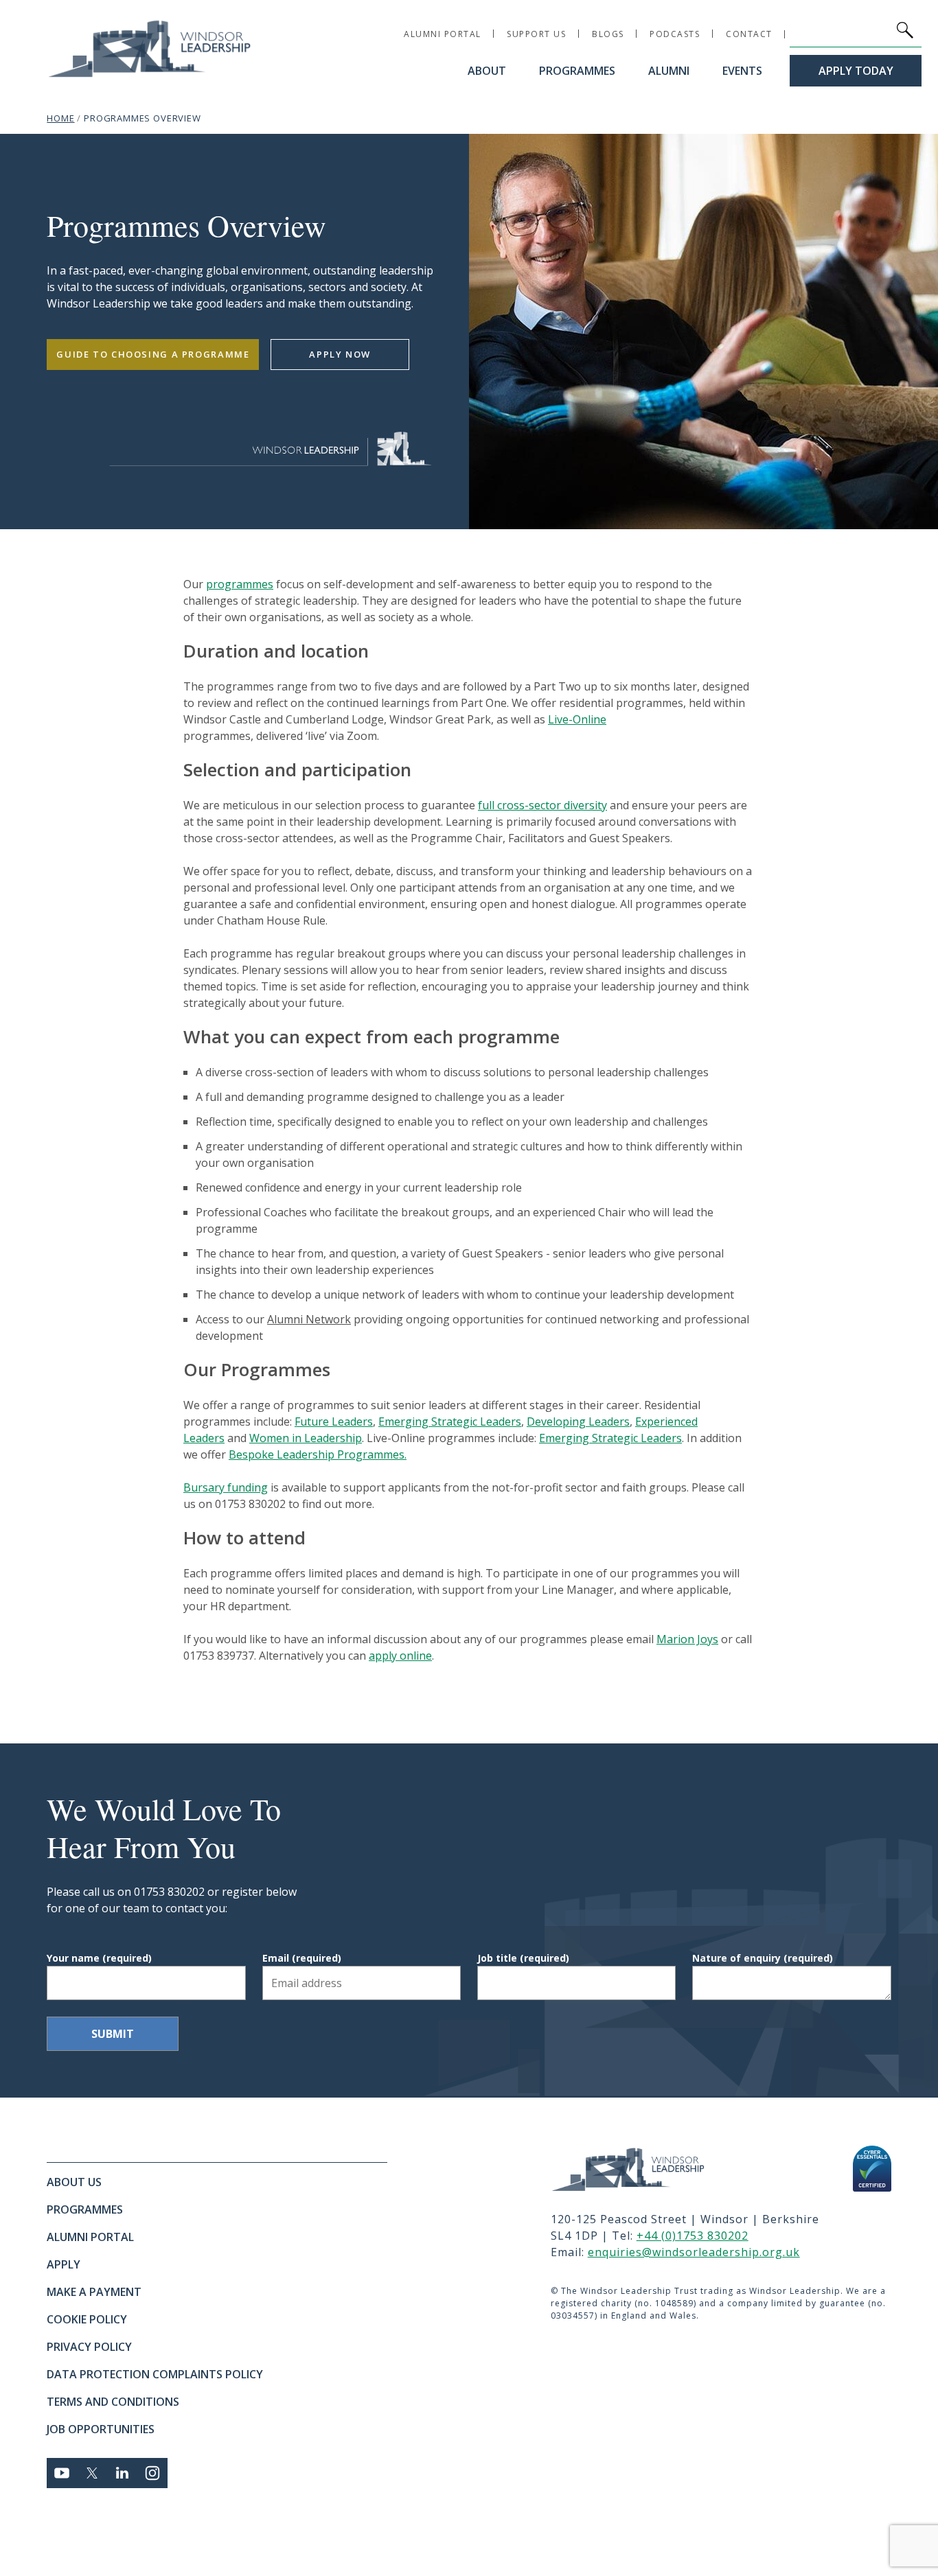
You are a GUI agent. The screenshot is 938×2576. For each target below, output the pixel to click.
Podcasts (675, 34)
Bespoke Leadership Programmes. (318, 1454)
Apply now (340, 354)
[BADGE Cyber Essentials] (872, 2169)
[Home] (644, 2169)
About (487, 71)
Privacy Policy (89, 2347)
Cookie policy (87, 2319)
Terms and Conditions (113, 2402)
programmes (240, 584)
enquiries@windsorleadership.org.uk (694, 2252)
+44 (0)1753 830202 (693, 2236)
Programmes (577, 71)
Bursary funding (226, 1487)
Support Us (536, 34)
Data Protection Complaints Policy (155, 2374)
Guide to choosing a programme (153, 354)
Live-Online (577, 719)
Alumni (669, 71)
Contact (749, 34)
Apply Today (856, 71)
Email (302, 1958)
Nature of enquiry (763, 1958)
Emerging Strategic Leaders (450, 1422)
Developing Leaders (578, 1422)
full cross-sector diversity (542, 805)
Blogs (608, 34)
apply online (400, 1656)
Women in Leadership (306, 1438)
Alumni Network (309, 1319)
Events (742, 71)
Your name (99, 1958)
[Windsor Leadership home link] (150, 48)
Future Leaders (334, 1422)
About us (74, 2182)
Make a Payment (94, 2292)
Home (60, 118)
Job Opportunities (101, 2429)
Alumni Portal (443, 34)
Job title (523, 1958)
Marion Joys (687, 1639)
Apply (64, 2264)
